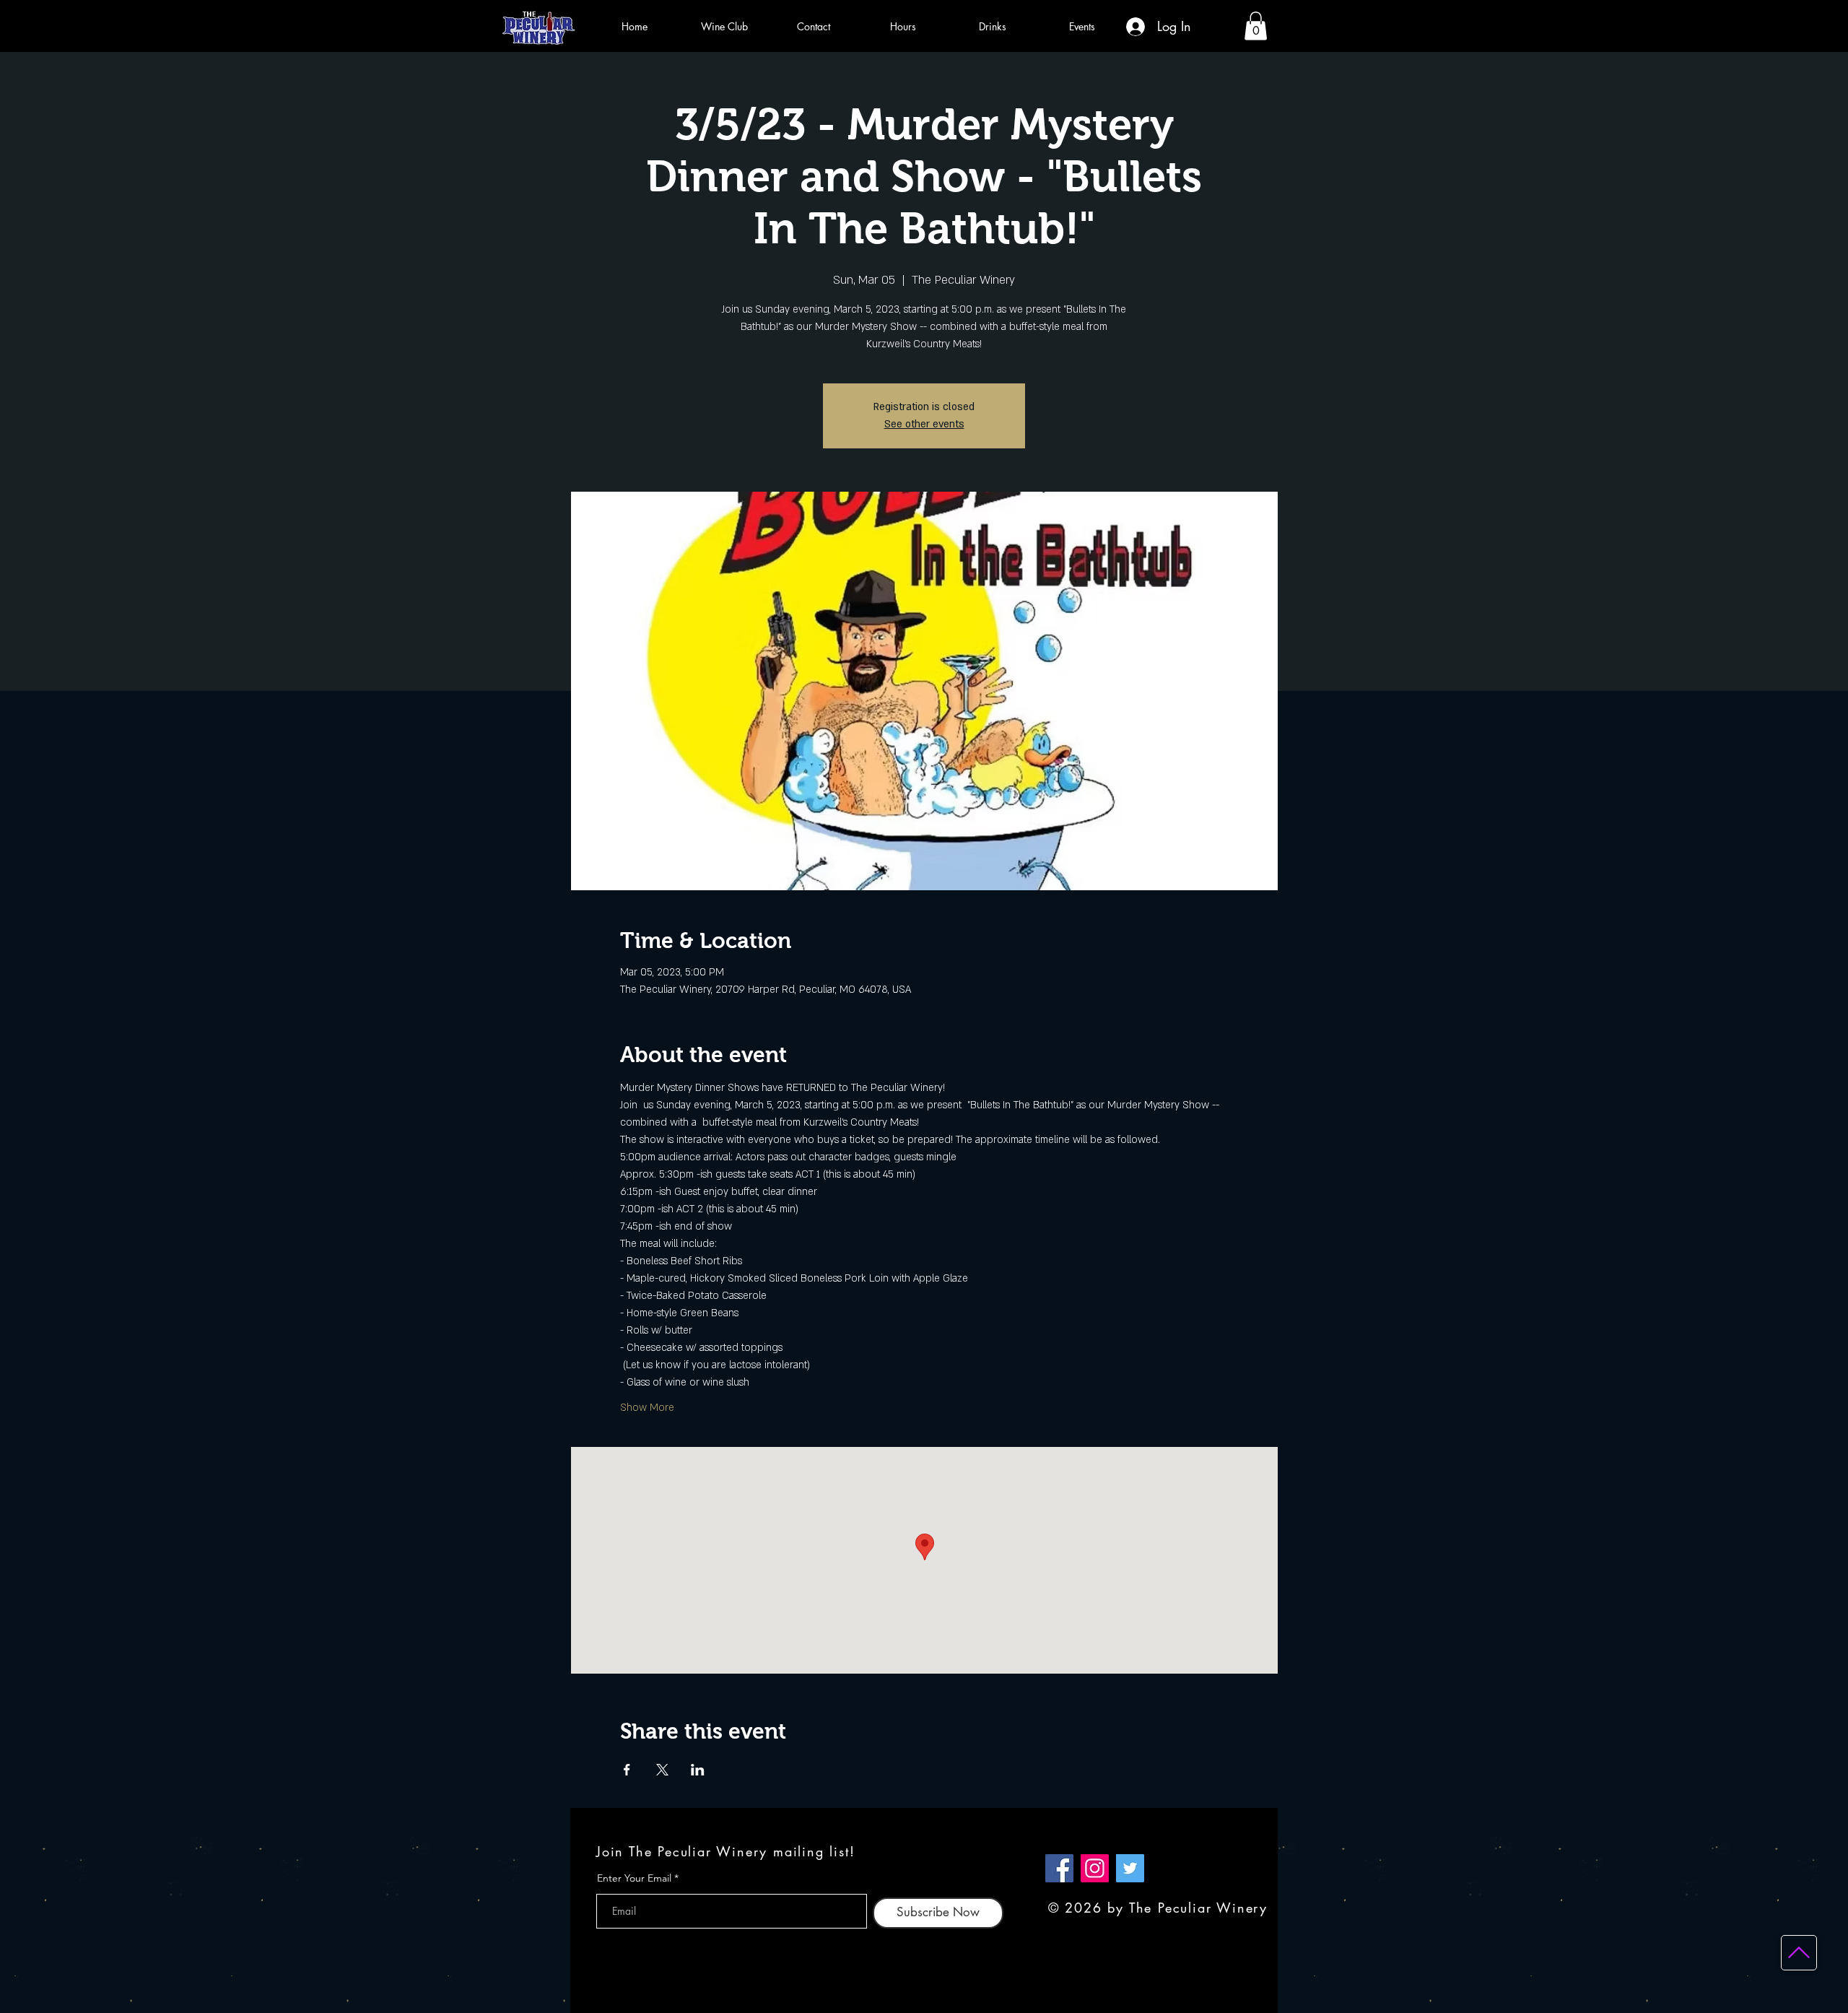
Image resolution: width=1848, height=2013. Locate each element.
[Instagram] (1095, 1868)
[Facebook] (1059, 1868)
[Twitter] (1130, 1868)
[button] (1256, 26)
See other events (924, 424)
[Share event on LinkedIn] (698, 1770)
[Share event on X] (662, 1770)
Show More (647, 1408)
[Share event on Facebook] (627, 1770)
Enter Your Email (634, 1878)
